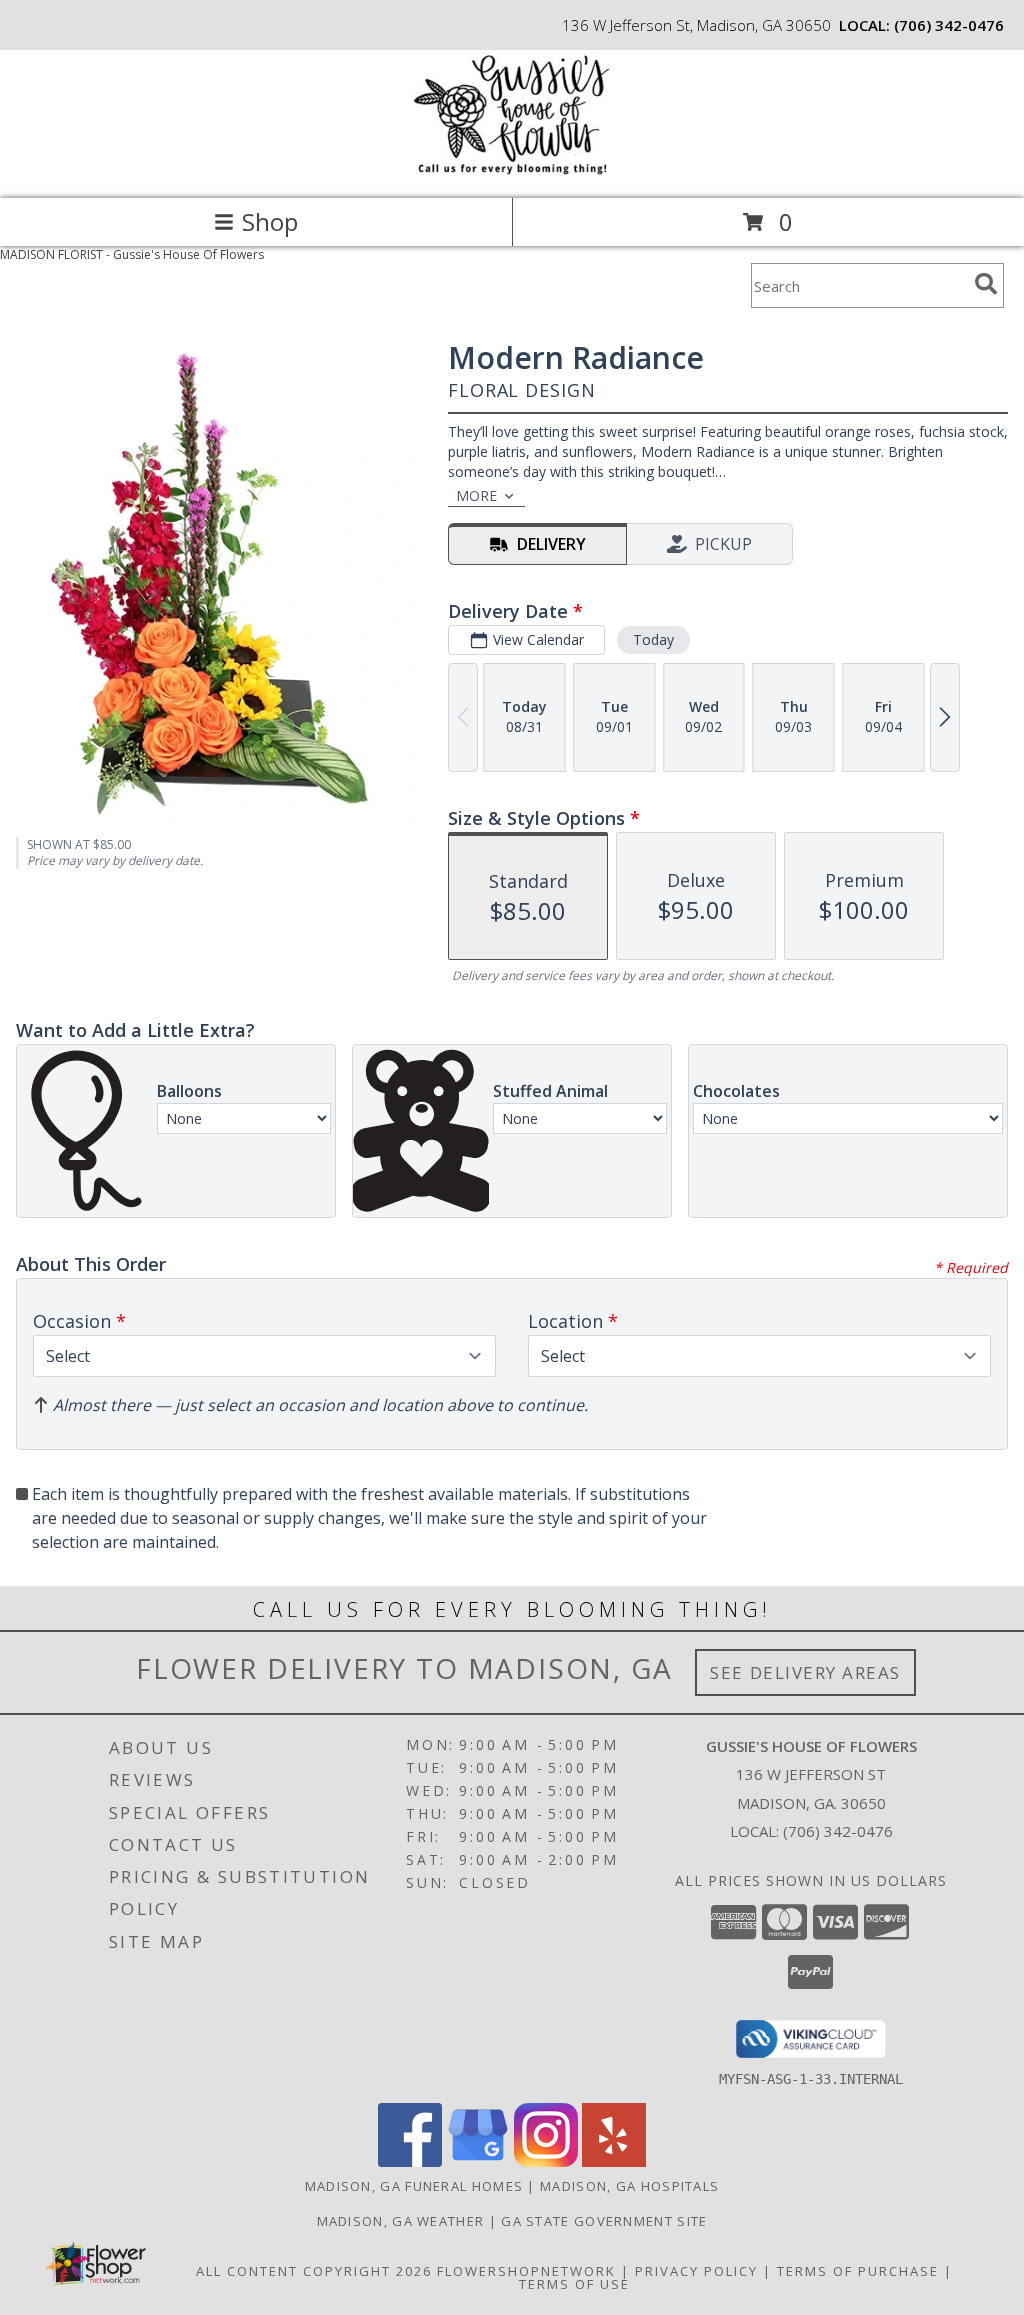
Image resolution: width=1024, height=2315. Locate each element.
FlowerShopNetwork (526, 2271)
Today (653, 639)
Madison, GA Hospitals (629, 2186)
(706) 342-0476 (949, 25)
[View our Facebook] (410, 2161)
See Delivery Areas (805, 1672)
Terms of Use (574, 2284)
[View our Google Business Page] (478, 2161)
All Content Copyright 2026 (314, 2271)
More (476, 495)
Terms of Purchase (858, 2271)
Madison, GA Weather (401, 2221)
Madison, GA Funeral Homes (414, 2186)
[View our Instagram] (546, 2161)
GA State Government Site (604, 2221)
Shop (270, 221)
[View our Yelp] (614, 2161)
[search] (986, 284)
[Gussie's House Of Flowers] (512, 169)
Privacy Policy (696, 2271)
